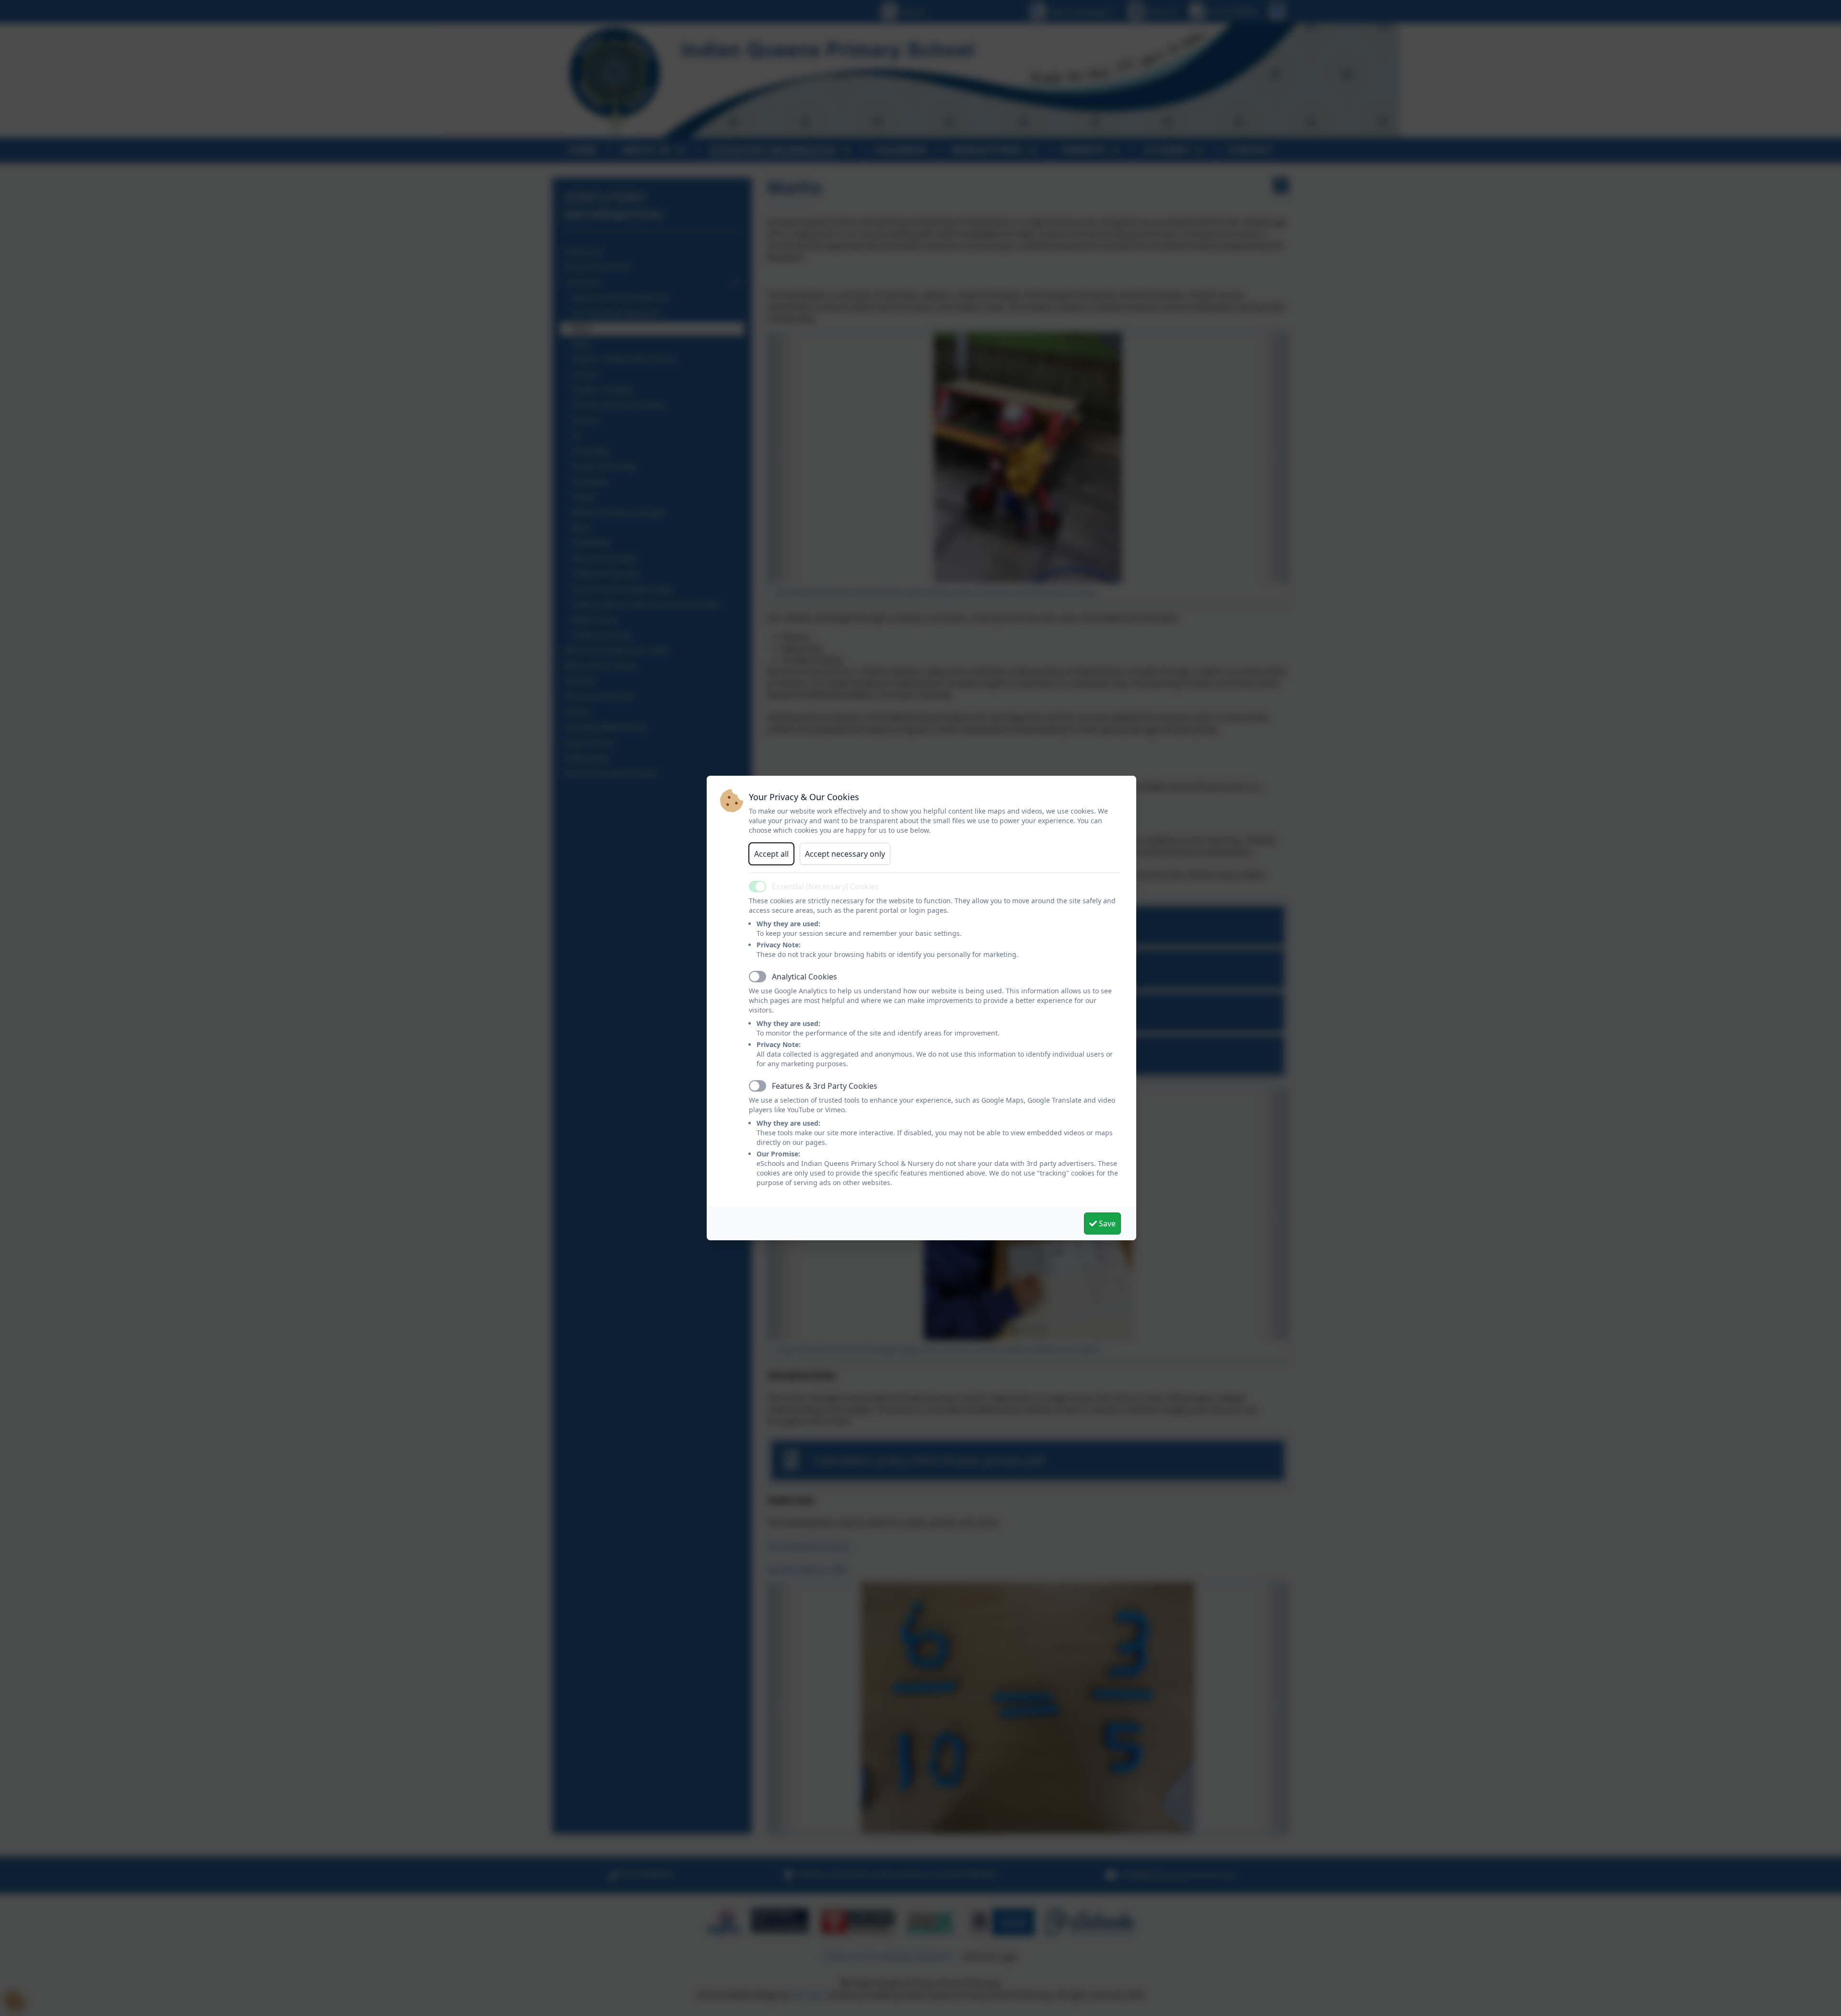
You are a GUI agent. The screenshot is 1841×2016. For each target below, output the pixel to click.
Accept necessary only (845, 854)
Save (1106, 1224)
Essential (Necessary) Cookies (825, 886)
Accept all (771, 854)
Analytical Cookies (804, 977)
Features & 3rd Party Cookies (825, 1086)
